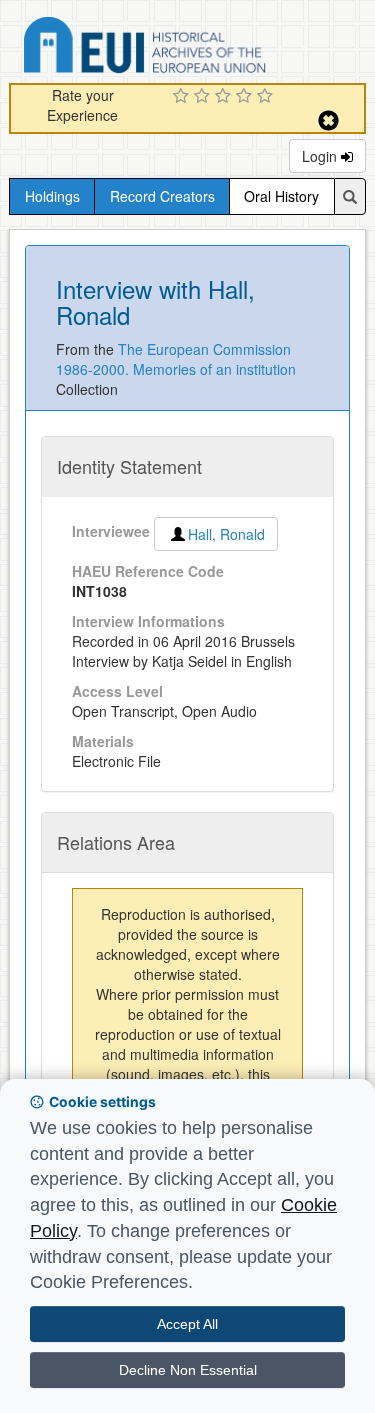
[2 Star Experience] (204, 97)
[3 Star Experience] (225, 97)
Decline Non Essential (188, 1370)
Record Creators (162, 196)
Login (321, 156)
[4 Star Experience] (246, 97)
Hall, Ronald (226, 534)
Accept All (187, 1324)
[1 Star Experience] (183, 97)
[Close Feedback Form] (328, 120)
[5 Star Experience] (267, 97)
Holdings (52, 196)
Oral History (281, 196)
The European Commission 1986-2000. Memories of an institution (176, 359)
